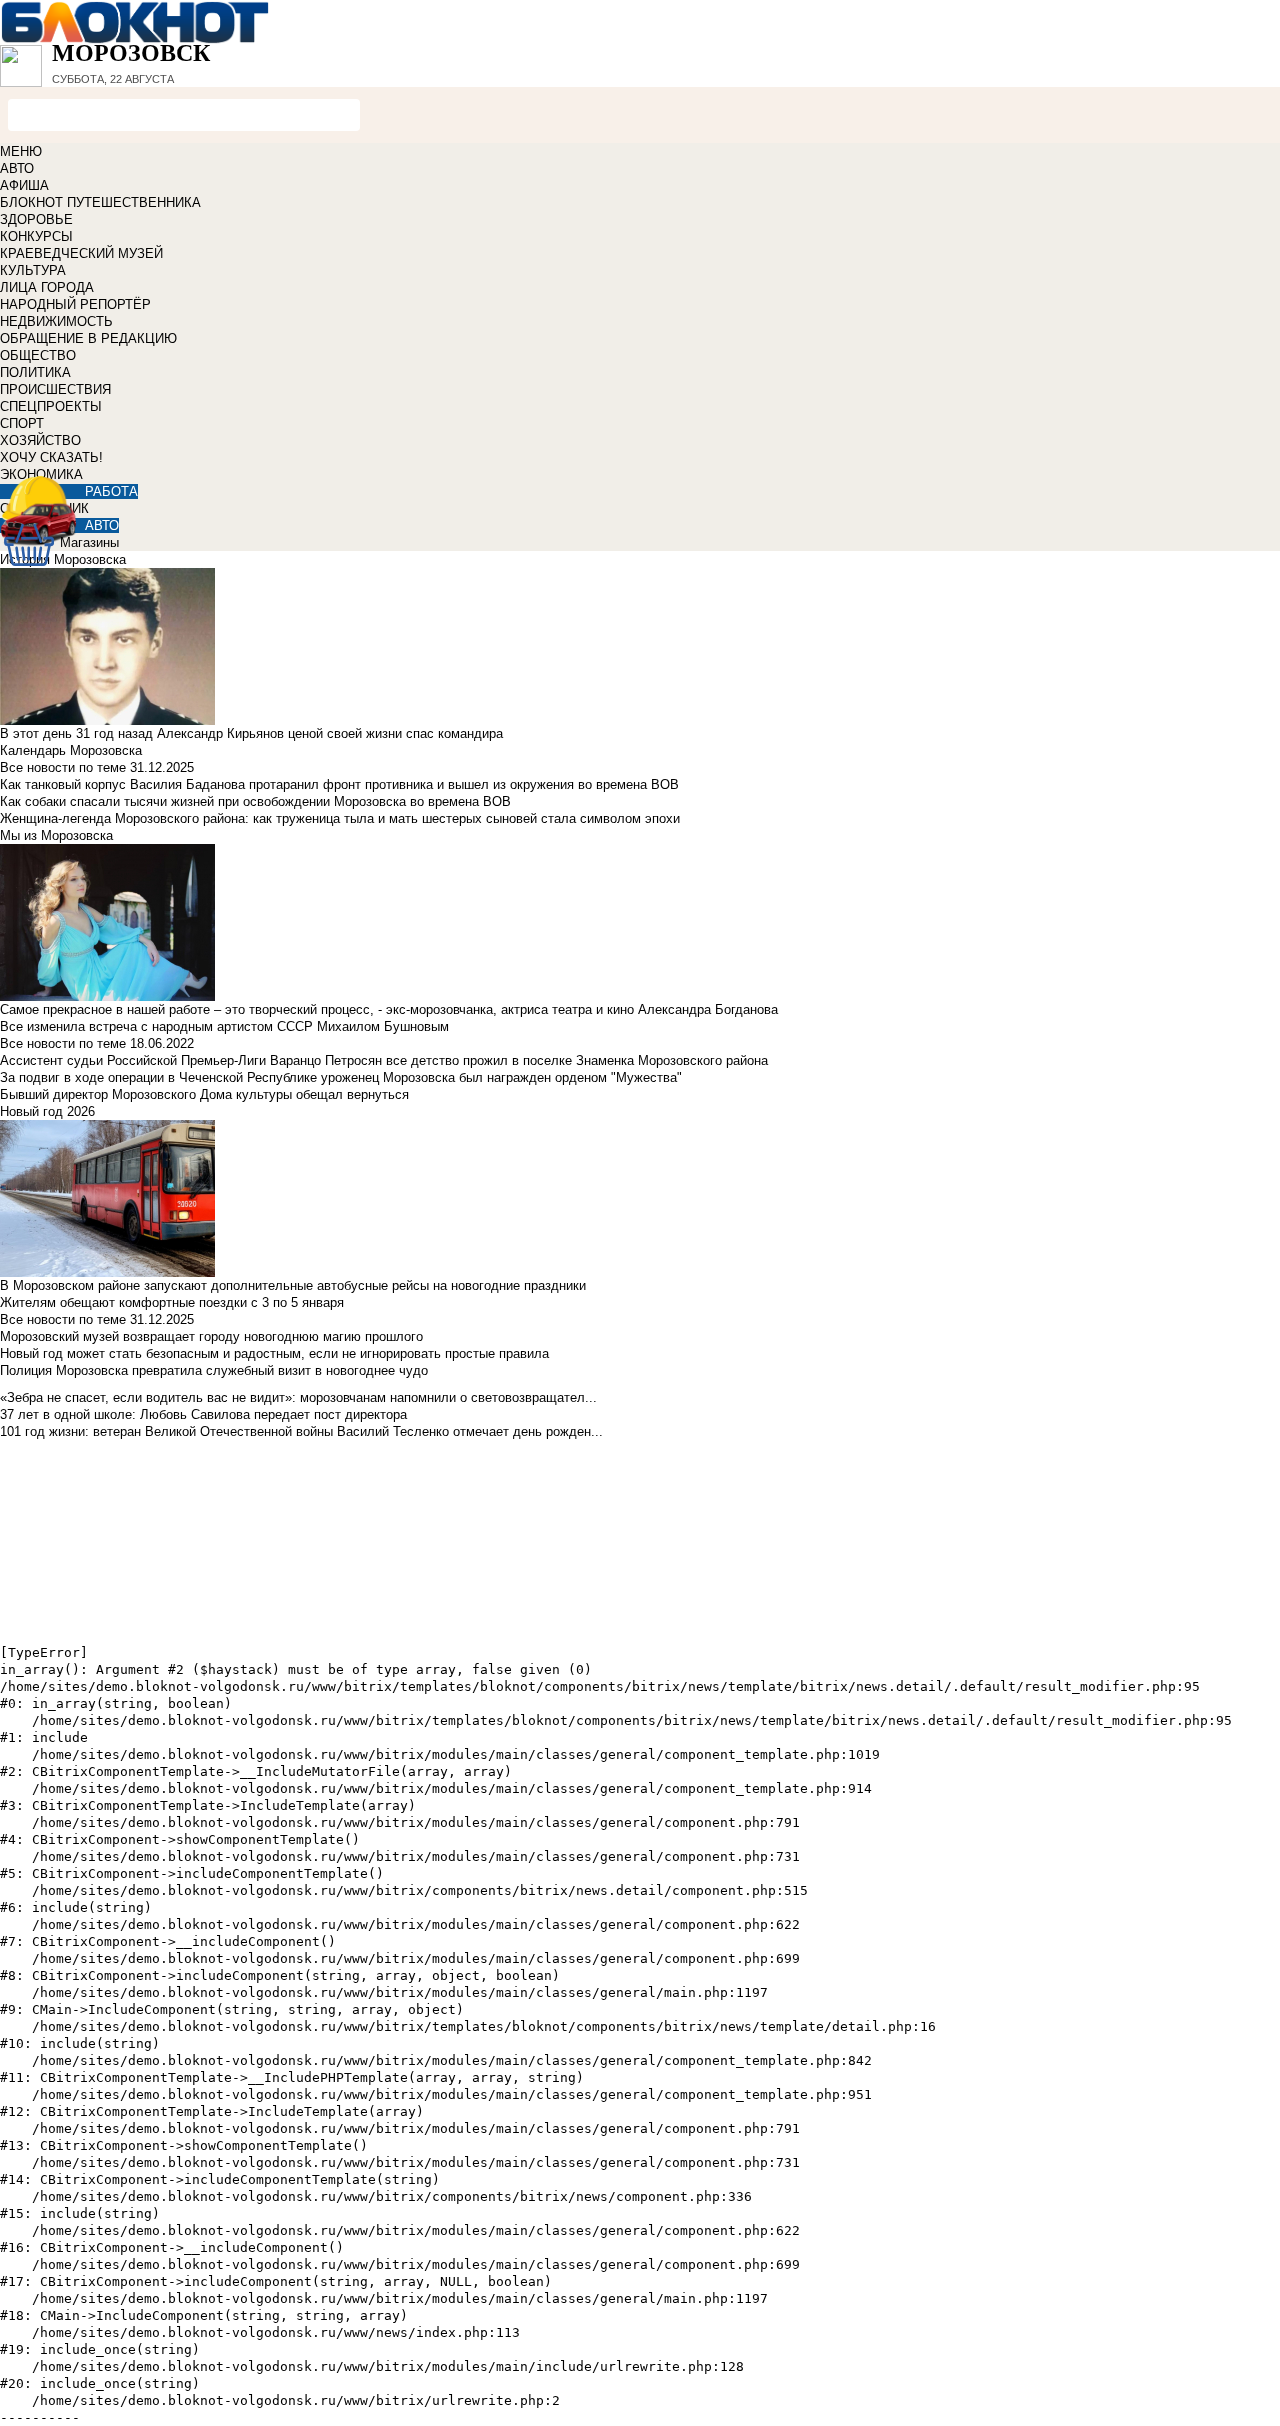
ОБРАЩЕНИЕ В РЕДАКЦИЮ (88, 338)
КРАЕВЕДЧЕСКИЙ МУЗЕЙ (81, 253)
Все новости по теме (63, 767)
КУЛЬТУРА (33, 270)
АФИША (24, 185)
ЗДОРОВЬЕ (36, 219)
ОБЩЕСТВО (38, 355)
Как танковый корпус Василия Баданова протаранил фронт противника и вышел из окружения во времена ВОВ (339, 784)
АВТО (17, 168)
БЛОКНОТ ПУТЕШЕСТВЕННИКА (100, 202)
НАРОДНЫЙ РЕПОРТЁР (75, 304)
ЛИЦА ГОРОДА (47, 287)
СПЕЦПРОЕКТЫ (51, 406)
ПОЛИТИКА (35, 372)
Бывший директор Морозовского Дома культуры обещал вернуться (204, 1094)
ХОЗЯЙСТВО (40, 440)
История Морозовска (63, 559)
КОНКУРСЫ (36, 236)
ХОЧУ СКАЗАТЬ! (51, 457)
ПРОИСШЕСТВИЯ (55, 389)
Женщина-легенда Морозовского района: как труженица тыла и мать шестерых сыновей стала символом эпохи (340, 818)
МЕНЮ (21, 151)
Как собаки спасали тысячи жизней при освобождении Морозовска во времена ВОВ (255, 801)
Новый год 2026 (47, 1111)
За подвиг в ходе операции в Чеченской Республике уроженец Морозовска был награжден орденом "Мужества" (341, 1077)
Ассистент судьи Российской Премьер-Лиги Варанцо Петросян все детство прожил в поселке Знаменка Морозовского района (384, 1060)
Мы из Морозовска (56, 835)
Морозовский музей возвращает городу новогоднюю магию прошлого (211, 1336)
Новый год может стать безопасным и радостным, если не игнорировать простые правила (274, 1353)
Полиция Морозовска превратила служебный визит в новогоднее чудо (214, 1370)
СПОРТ (22, 423)
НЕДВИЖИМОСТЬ (56, 321)
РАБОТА (111, 491)
